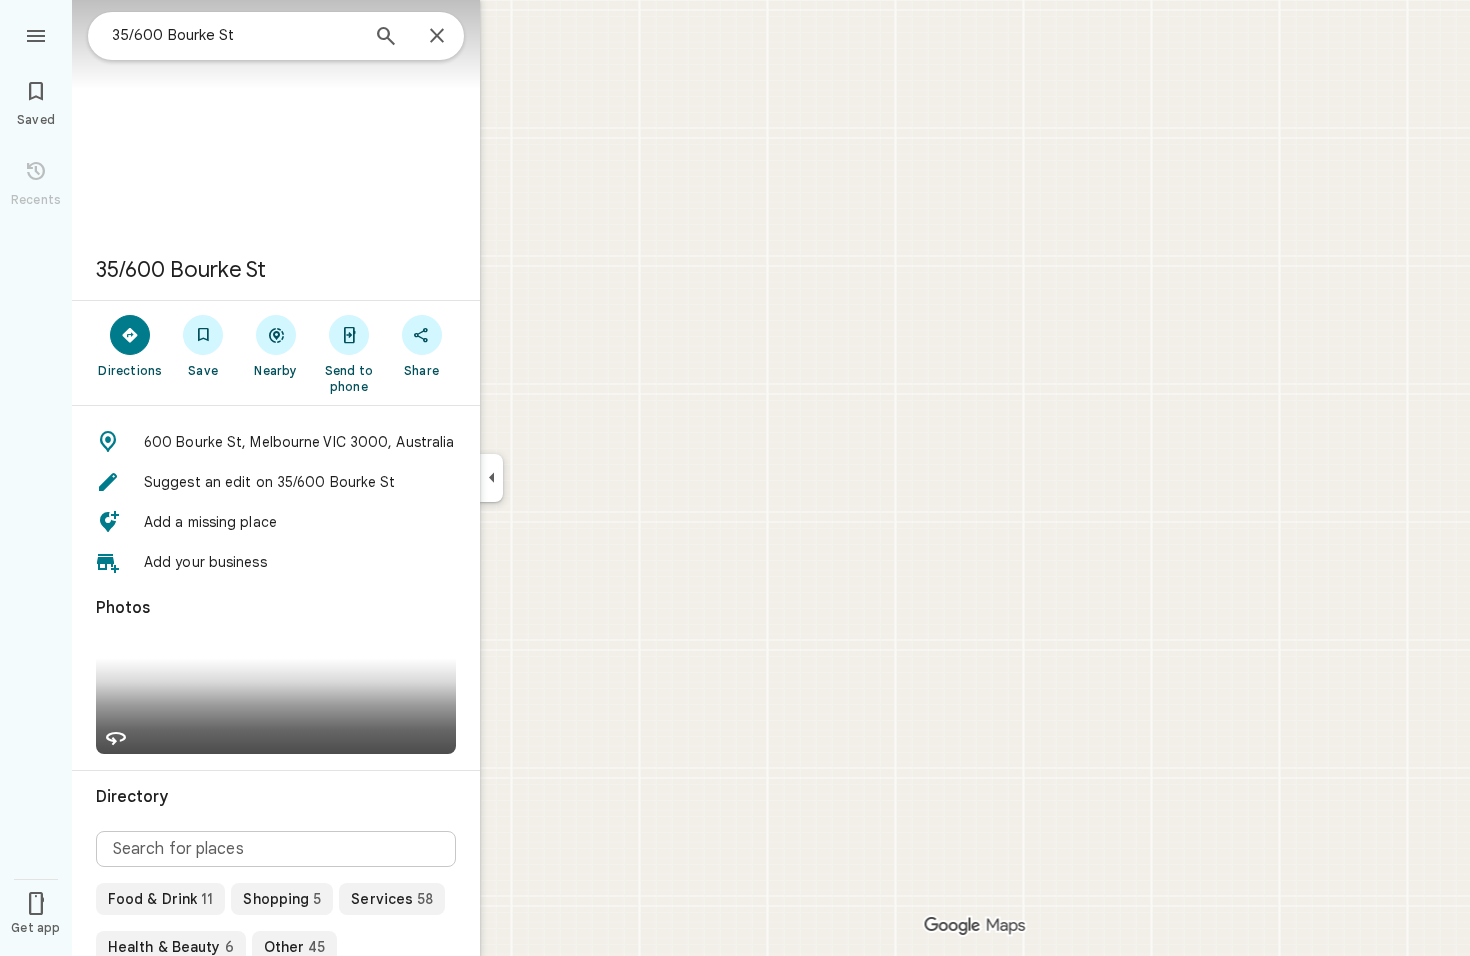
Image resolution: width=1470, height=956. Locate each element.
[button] (276, 442)
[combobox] (235, 35)
